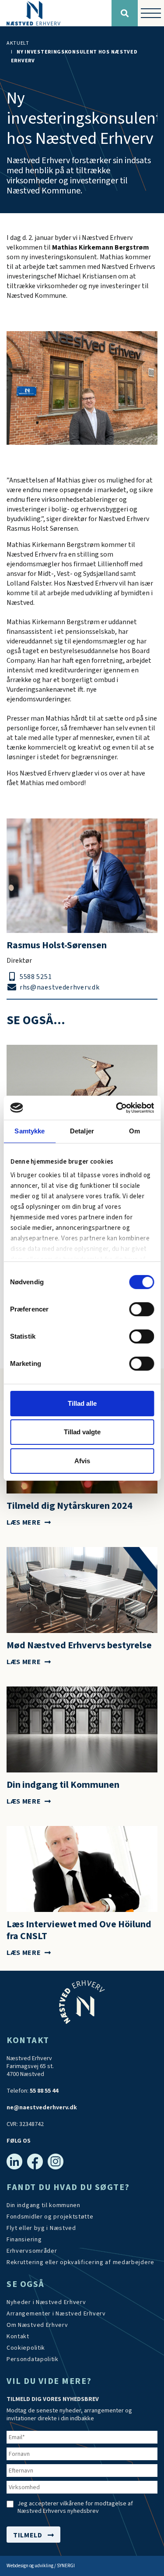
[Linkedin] (14, 2162)
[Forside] (56, 13)
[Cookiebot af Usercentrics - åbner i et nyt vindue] (117, 1108)
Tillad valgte (82, 1432)
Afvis (82, 1461)
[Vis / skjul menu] (151, 13)
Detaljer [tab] (82, 1131)
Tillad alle (82, 1403)
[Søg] (125, 13)
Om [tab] (134, 1131)
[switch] (141, 1309)
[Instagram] (56, 2162)
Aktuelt (18, 43)
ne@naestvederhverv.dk (42, 2108)
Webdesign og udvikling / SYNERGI (41, 2566)
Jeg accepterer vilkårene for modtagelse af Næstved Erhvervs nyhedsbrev (75, 2508)
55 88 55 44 (44, 2091)
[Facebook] (35, 2162)
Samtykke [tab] (30, 1131)
